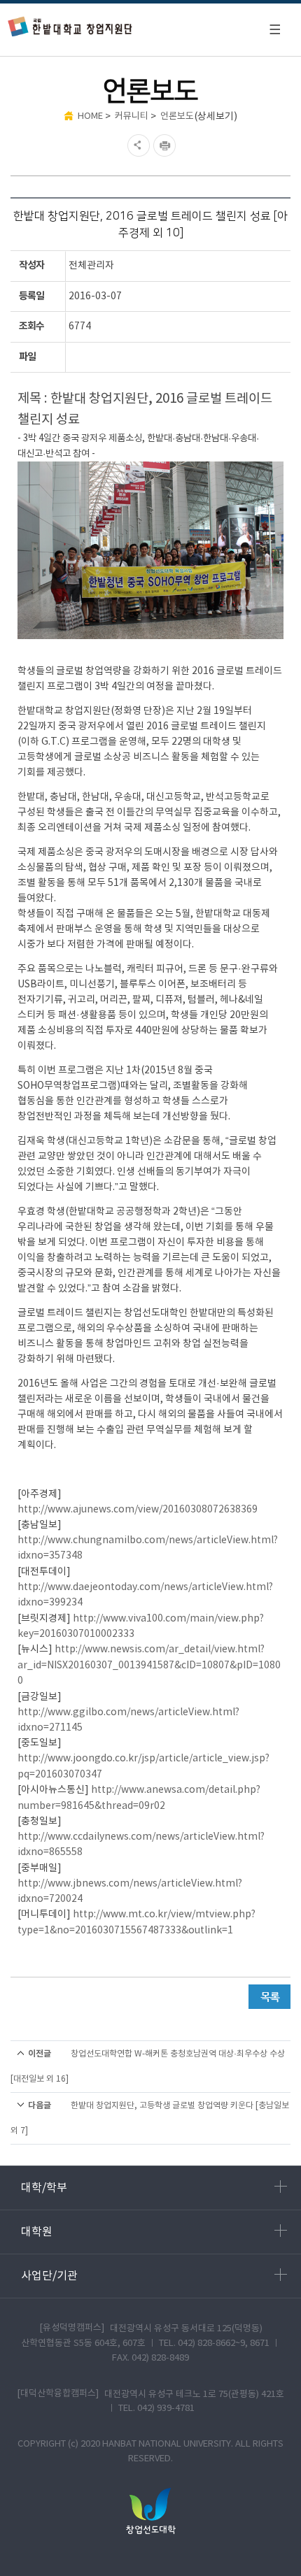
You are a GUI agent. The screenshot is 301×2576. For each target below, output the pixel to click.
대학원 (37, 2232)
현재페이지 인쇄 (166, 145)
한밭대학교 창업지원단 (70, 26)
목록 (269, 1997)
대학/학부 (44, 2188)
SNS (137, 145)
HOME (90, 116)
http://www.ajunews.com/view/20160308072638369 (138, 1510)
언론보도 (177, 116)
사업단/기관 (49, 2276)
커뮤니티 (132, 116)
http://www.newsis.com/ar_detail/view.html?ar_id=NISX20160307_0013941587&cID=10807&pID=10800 (149, 1665)
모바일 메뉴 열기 (274, 29)
